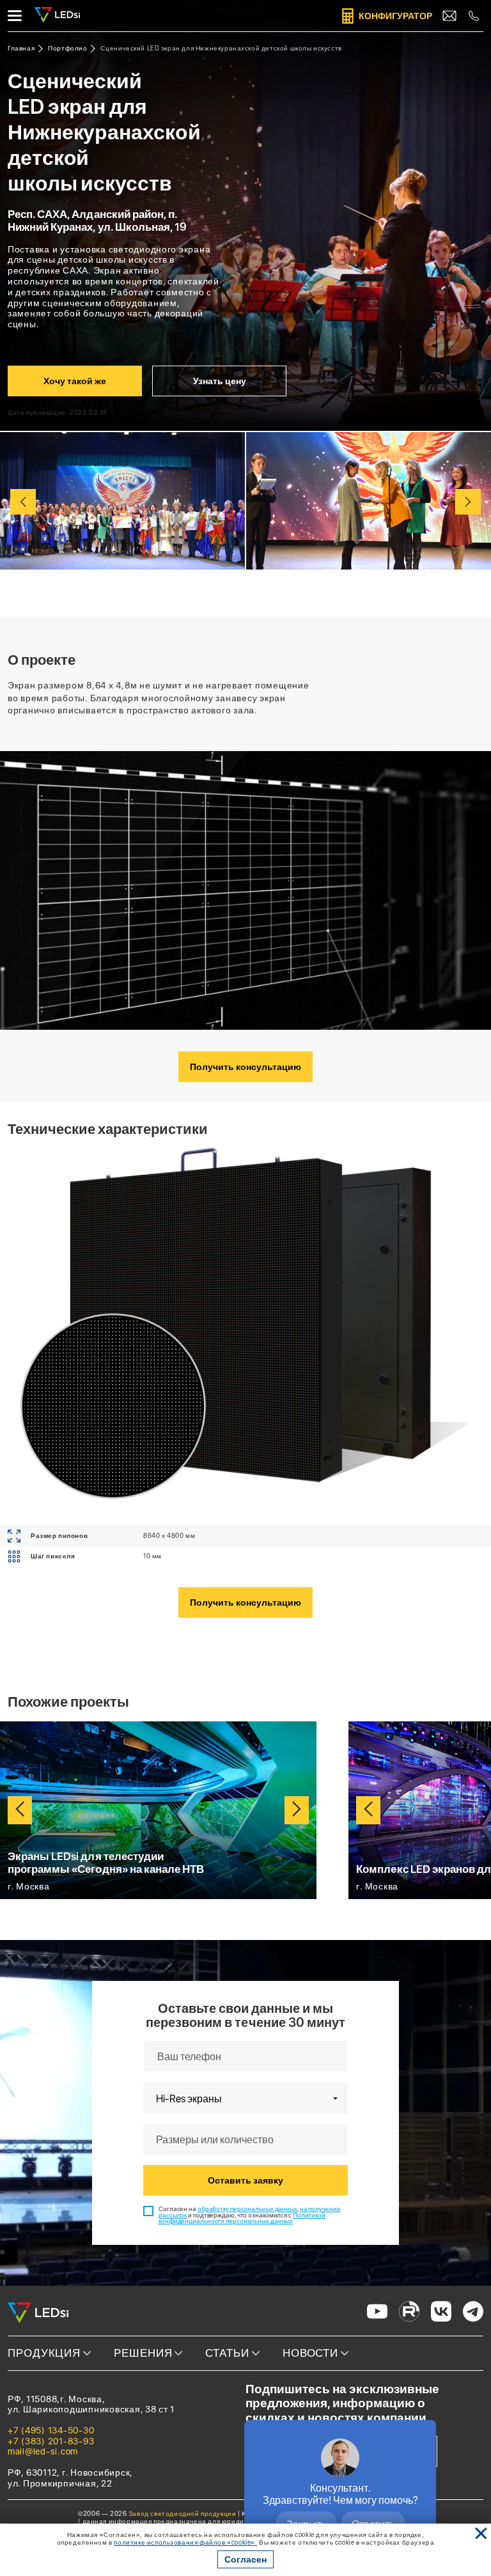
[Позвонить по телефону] (474, 16)
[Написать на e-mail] (449, 16)
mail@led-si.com (43, 2451)
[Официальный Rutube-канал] (409, 2313)
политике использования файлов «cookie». (185, 2542)
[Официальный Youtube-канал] (377, 2313)
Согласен (245, 2559)
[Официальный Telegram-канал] (473, 2313)
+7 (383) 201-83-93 (51, 2441)
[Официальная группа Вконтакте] (441, 2313)
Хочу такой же (75, 381)
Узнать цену (220, 381)
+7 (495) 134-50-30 (51, 2430)
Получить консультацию (245, 1067)
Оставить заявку (245, 2180)
